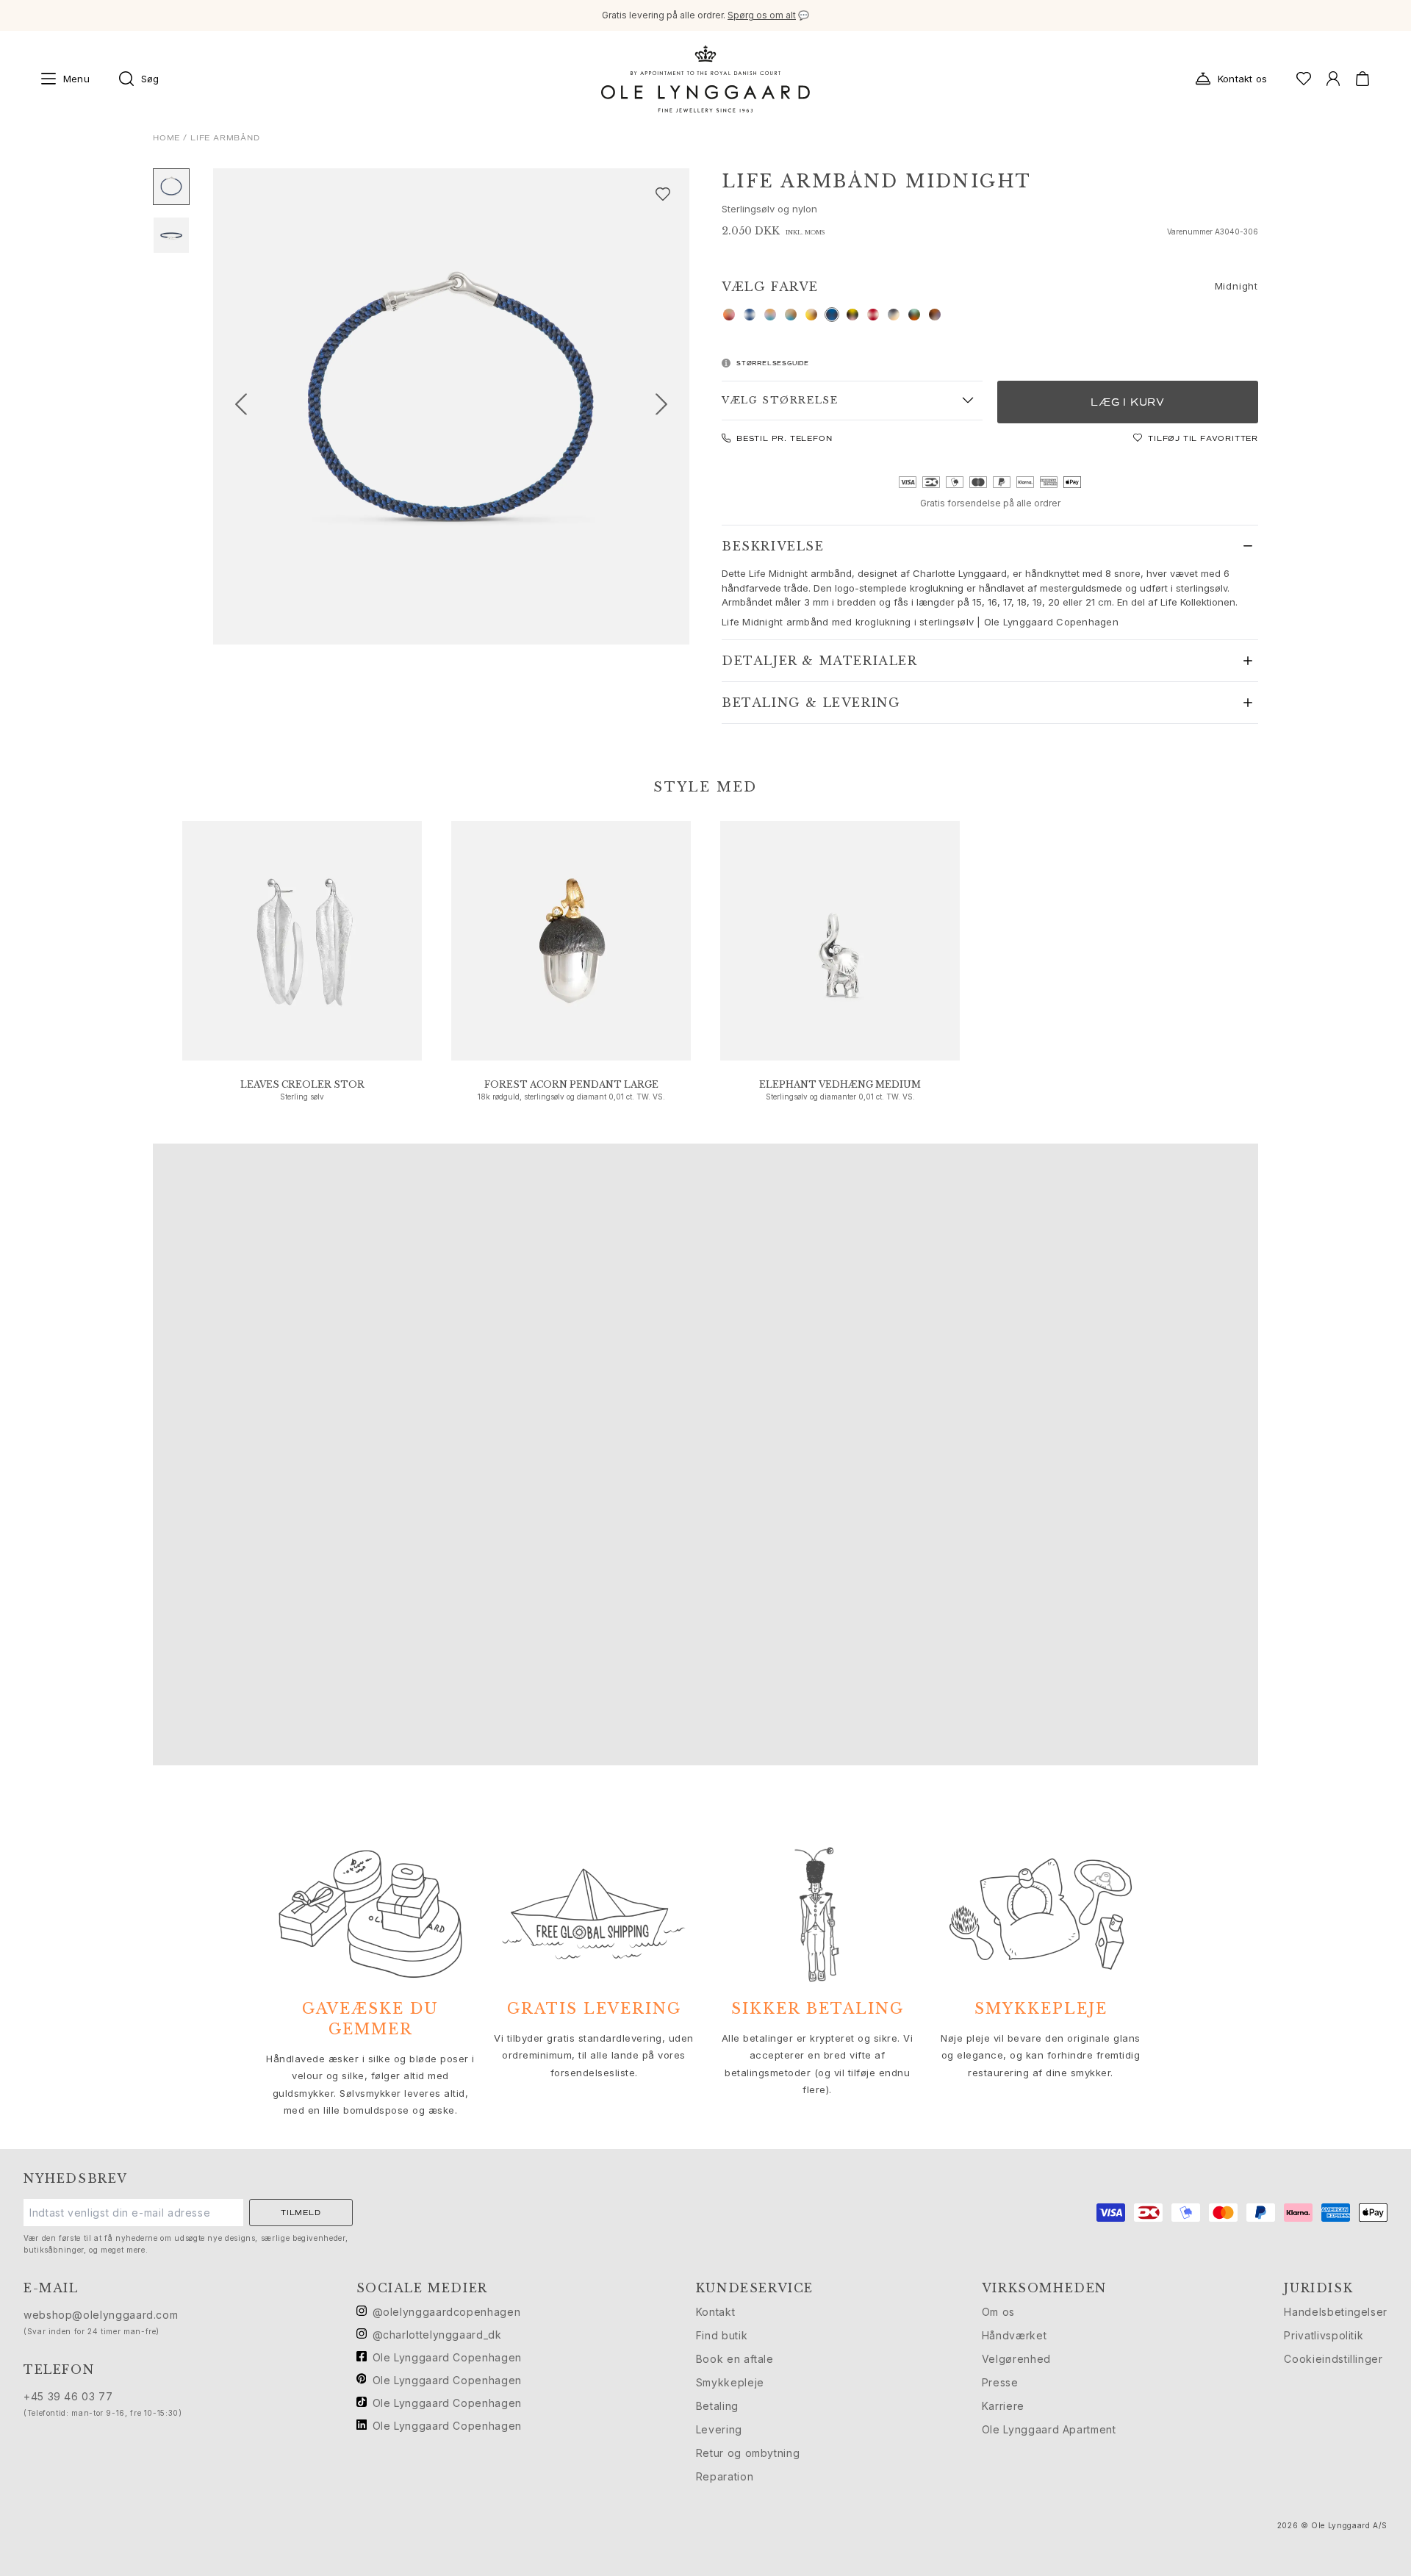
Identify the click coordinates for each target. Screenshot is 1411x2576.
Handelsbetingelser (1336, 2312)
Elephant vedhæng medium (840, 1084)
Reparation (725, 2476)
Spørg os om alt (762, 15)
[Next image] (667, 406)
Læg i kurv (1128, 402)
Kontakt (715, 2312)
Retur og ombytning (748, 2453)
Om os (998, 2312)
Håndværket (1014, 2335)
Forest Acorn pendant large (571, 1084)
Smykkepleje (730, 2382)
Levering (719, 2429)
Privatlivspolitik (1324, 2335)
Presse (1000, 2382)
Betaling (717, 2406)
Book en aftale (735, 2359)
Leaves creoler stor (302, 1084)
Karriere (1003, 2406)
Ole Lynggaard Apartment (1049, 2429)
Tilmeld (301, 2213)
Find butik (722, 2335)
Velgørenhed (1016, 2359)
